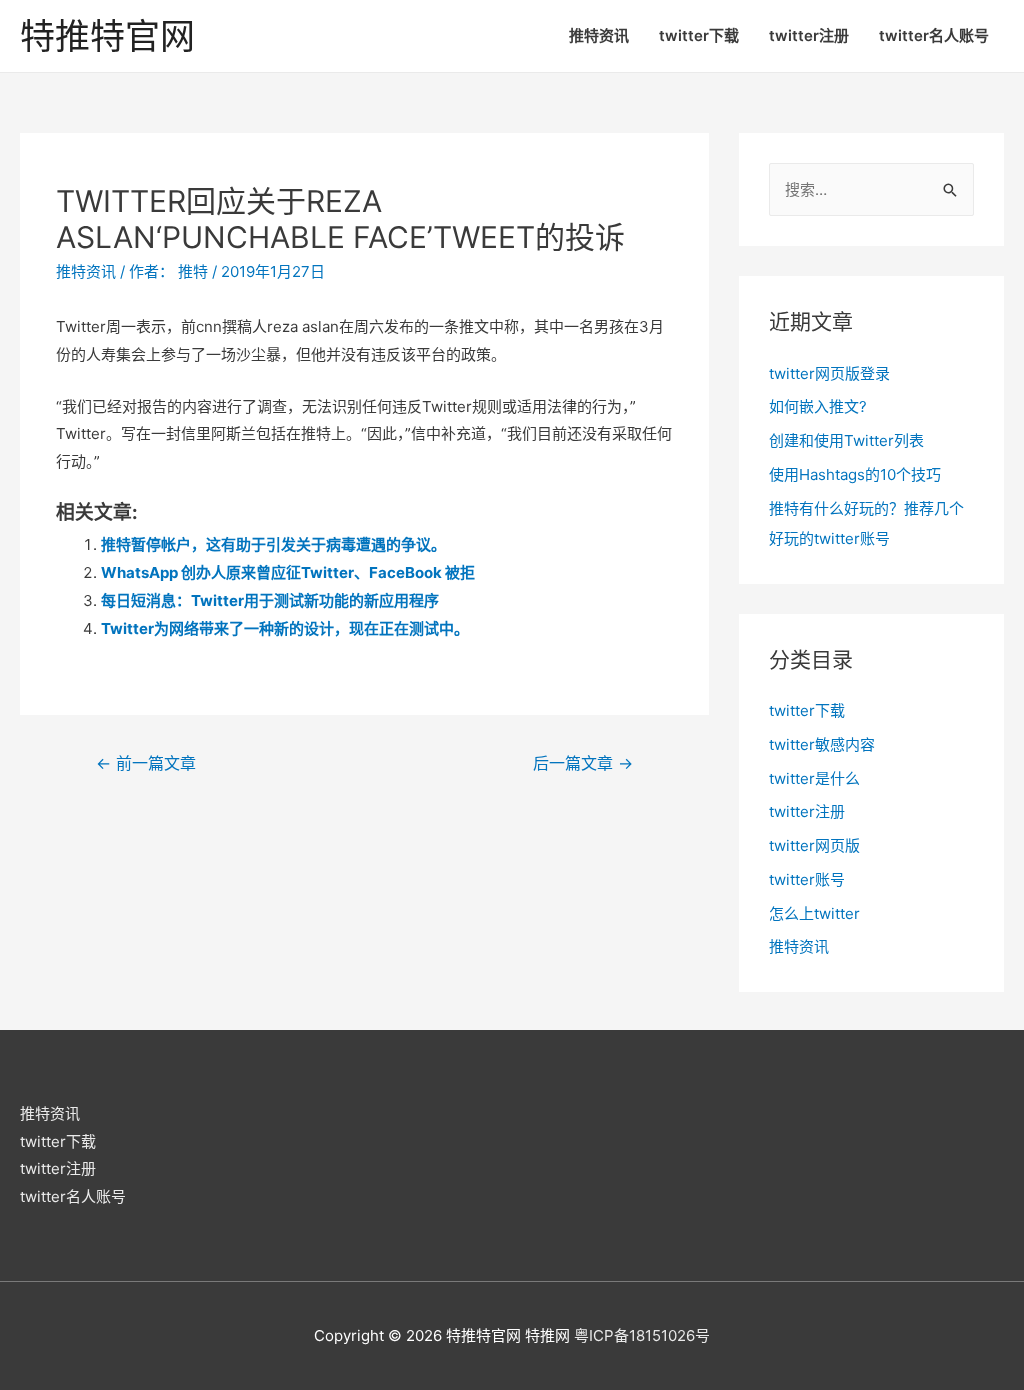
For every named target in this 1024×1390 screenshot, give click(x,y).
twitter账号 (807, 879)
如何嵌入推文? (818, 406)
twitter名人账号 (934, 35)
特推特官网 (107, 36)
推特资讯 (599, 35)
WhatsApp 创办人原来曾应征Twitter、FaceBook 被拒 (288, 572)
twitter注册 (809, 35)
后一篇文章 (583, 763)
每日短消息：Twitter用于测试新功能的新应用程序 (270, 600)
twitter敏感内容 (822, 744)
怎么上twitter (814, 913)
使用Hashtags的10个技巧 (855, 474)
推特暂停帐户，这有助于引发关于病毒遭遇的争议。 (273, 544)
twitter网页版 (814, 845)
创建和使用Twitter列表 (846, 440)
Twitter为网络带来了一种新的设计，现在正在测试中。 (285, 628)
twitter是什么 (814, 778)
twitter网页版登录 (829, 373)
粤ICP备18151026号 (642, 1335)
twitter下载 (699, 35)
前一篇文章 (146, 763)
